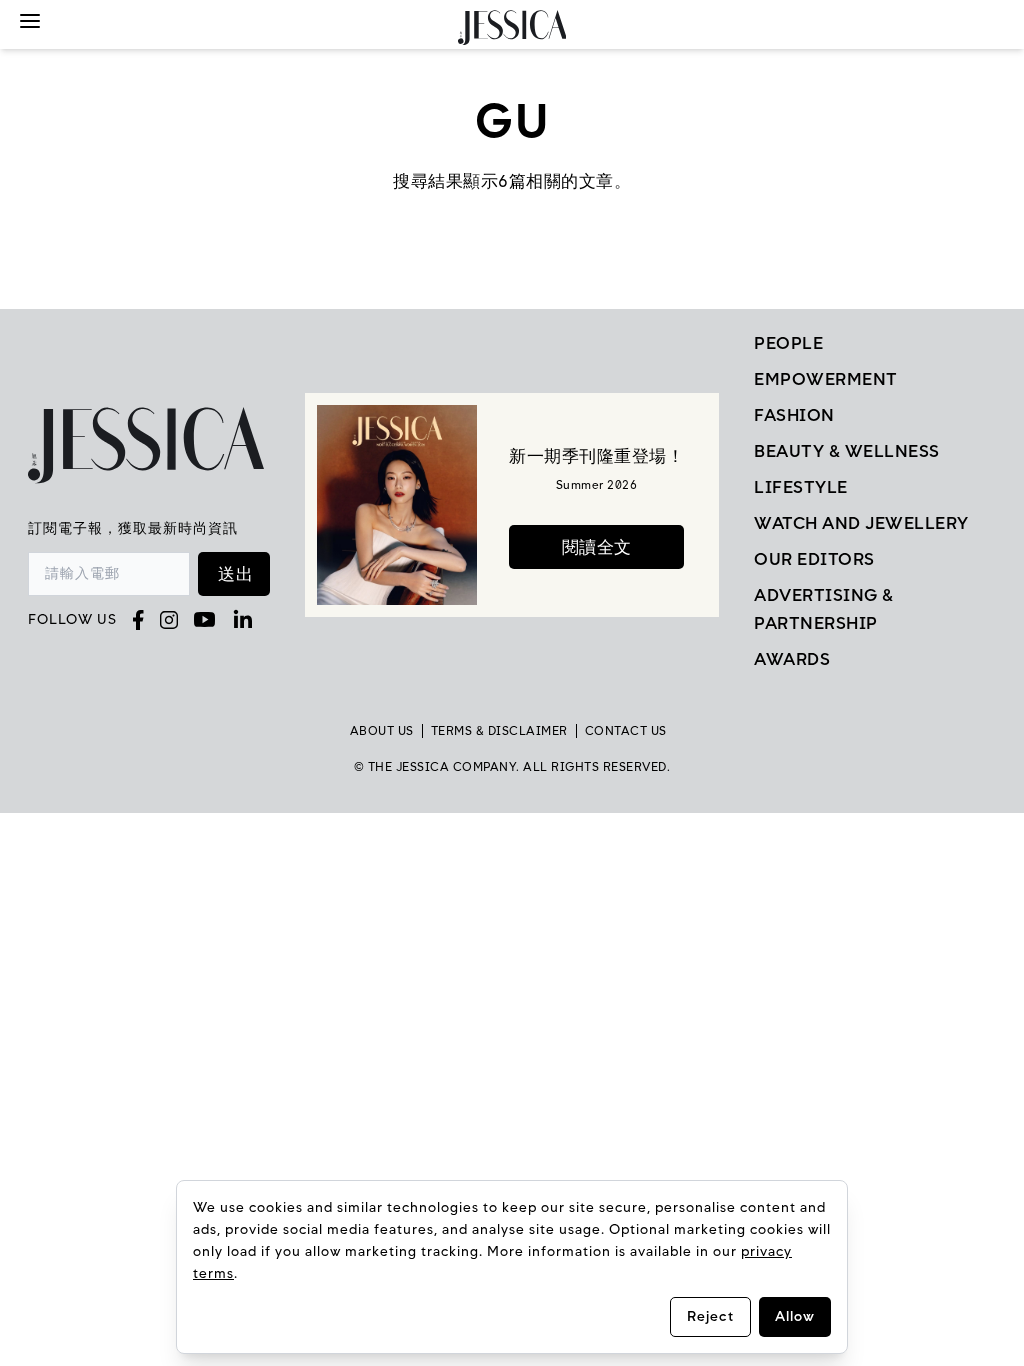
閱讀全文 (597, 547)
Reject (710, 1316)
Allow (795, 1316)
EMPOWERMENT (826, 379)
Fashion (794, 415)
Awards (792, 659)
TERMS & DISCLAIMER (499, 731)
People (788, 343)
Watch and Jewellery (861, 523)
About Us (382, 731)
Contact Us (626, 731)
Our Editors (814, 559)
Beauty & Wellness (847, 451)
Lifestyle (801, 487)
